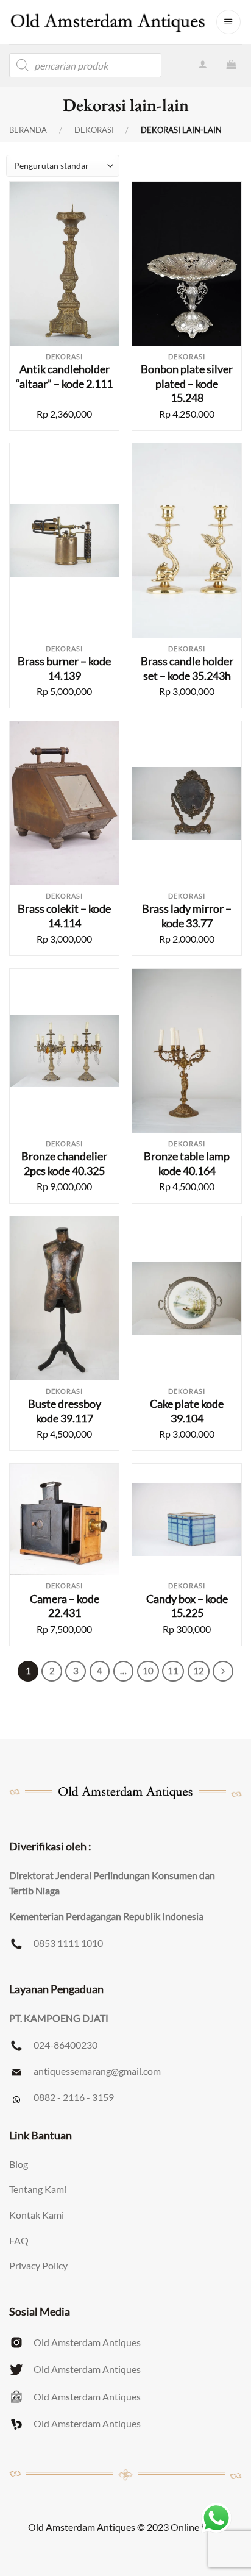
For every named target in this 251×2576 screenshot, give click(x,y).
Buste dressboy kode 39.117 (65, 1411)
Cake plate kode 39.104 (187, 1411)
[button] (228, 22)
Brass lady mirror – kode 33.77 (187, 915)
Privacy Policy (38, 2265)
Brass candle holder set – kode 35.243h (187, 668)
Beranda (28, 130)
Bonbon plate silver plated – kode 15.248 (187, 383)
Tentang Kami (38, 2189)
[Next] (223, 1671)
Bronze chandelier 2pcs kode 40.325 (64, 1163)
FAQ (19, 2240)
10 (148, 1671)
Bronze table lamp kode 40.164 (187, 1163)
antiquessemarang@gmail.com (97, 2071)
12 (199, 1671)
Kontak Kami (37, 2215)
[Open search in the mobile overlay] (85, 65)
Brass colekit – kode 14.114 (64, 915)
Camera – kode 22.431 (65, 1606)
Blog (19, 2164)
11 (173, 1671)
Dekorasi (94, 130)
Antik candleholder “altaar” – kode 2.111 (64, 376)
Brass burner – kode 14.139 (64, 668)
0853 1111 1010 (68, 1943)
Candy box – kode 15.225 (187, 1606)
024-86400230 (65, 2045)
